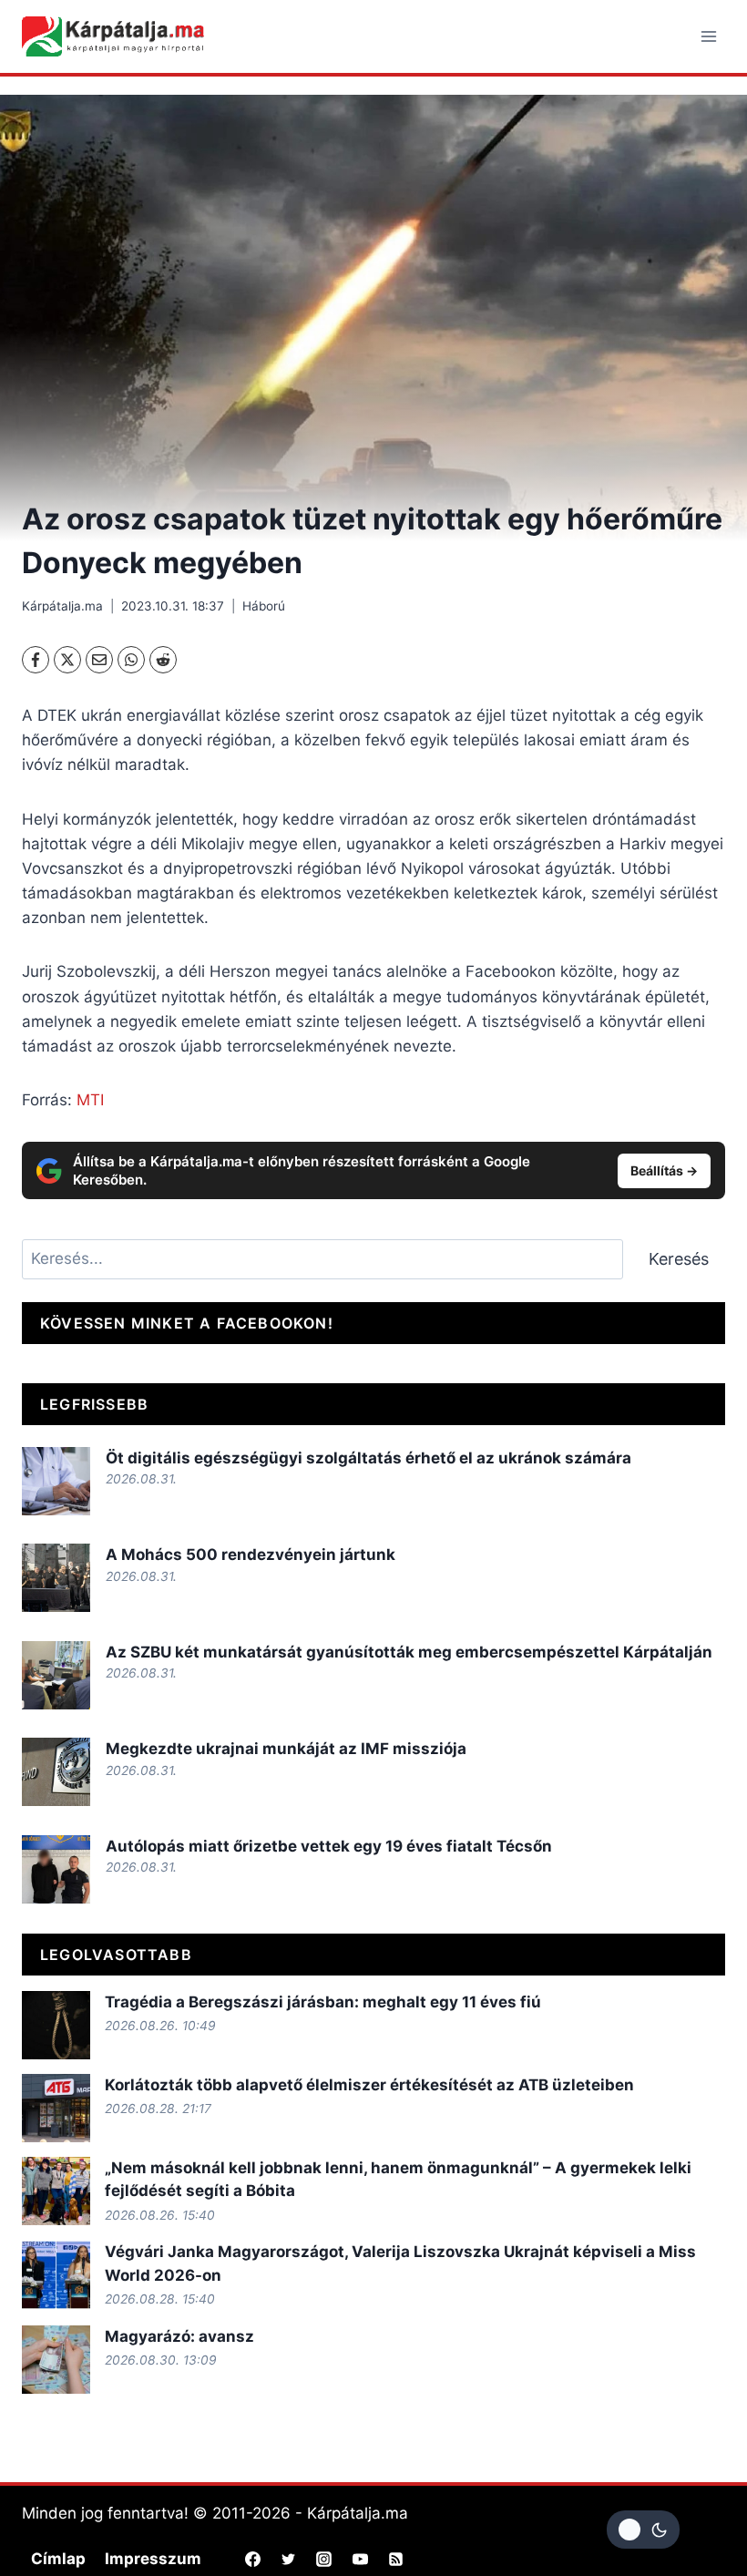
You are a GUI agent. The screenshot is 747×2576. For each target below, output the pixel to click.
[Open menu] (708, 36)
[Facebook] (36, 660)
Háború (264, 606)
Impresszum (153, 2559)
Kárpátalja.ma (62, 606)
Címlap (58, 2559)
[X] (67, 660)
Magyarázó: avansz (179, 2336)
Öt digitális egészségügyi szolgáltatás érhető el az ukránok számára (368, 1458)
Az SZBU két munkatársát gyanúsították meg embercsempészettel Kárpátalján (409, 1652)
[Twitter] (289, 2559)
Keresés (679, 1259)
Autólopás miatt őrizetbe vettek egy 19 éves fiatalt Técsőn (329, 1846)
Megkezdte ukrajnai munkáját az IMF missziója (286, 1749)
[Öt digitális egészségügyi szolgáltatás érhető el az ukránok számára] (56, 1481)
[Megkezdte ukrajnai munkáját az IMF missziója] (56, 1772)
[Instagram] (324, 2559)
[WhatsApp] (131, 660)
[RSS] (395, 2559)
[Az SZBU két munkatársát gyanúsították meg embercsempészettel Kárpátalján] (56, 1675)
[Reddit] (163, 660)
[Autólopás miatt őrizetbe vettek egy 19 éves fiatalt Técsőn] (56, 1869)
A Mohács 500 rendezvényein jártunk (251, 1555)
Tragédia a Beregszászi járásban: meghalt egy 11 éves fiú (323, 2002)
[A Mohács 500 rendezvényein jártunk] (56, 1578)
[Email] (99, 660)
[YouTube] (360, 2559)
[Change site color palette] (643, 2530)
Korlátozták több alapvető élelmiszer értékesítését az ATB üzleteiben (369, 2085)
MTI (90, 1100)
